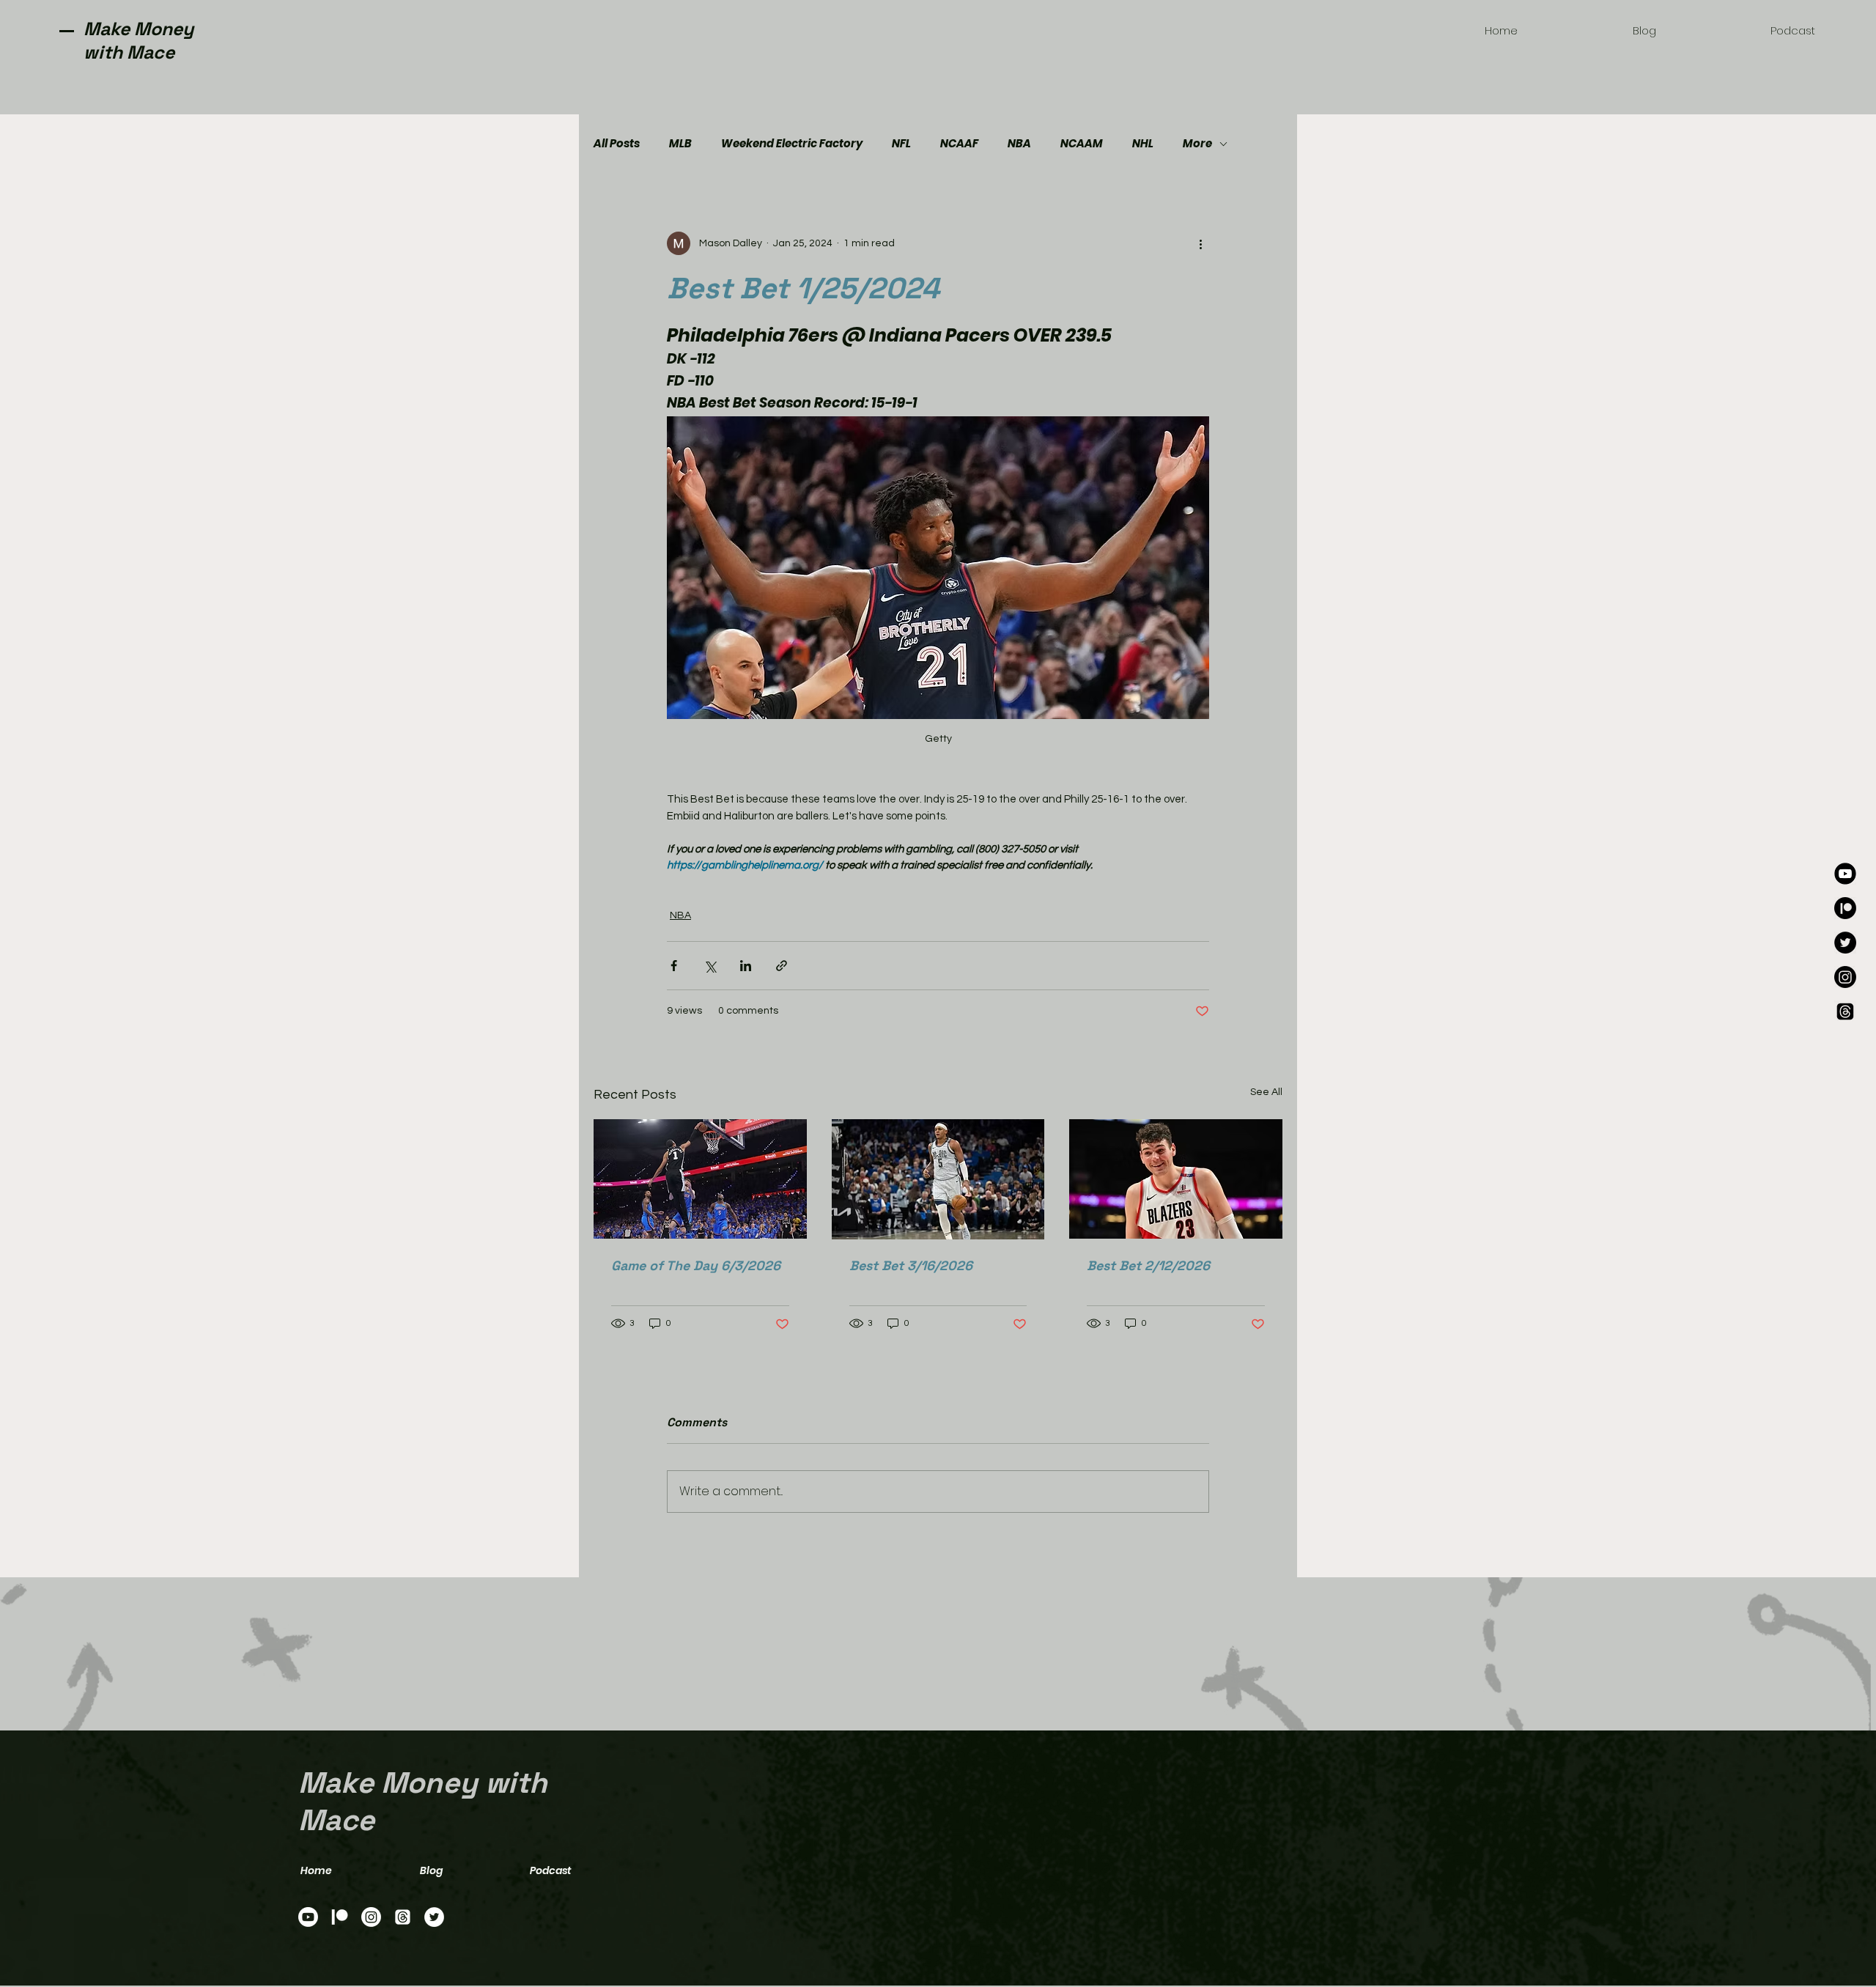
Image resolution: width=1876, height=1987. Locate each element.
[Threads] (1845, 1011)
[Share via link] (782, 966)
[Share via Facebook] (674, 966)
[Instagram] (1845, 977)
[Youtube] (1845, 874)
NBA (1019, 144)
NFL (901, 144)
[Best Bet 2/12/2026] (1176, 1179)
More (1197, 144)
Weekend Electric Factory (792, 144)
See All (1266, 1092)
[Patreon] (1845, 908)
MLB (680, 144)
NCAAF (959, 144)
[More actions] (1200, 243)
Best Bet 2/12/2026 (1148, 1265)
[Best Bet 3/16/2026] (938, 1179)
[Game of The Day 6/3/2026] (700, 1179)
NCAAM (1082, 144)
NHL (1143, 144)
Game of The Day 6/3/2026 (696, 1265)
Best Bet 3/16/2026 (911, 1265)
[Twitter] (1845, 943)
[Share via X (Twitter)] (710, 966)
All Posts (617, 144)
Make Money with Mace (139, 40)
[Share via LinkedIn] (746, 966)
